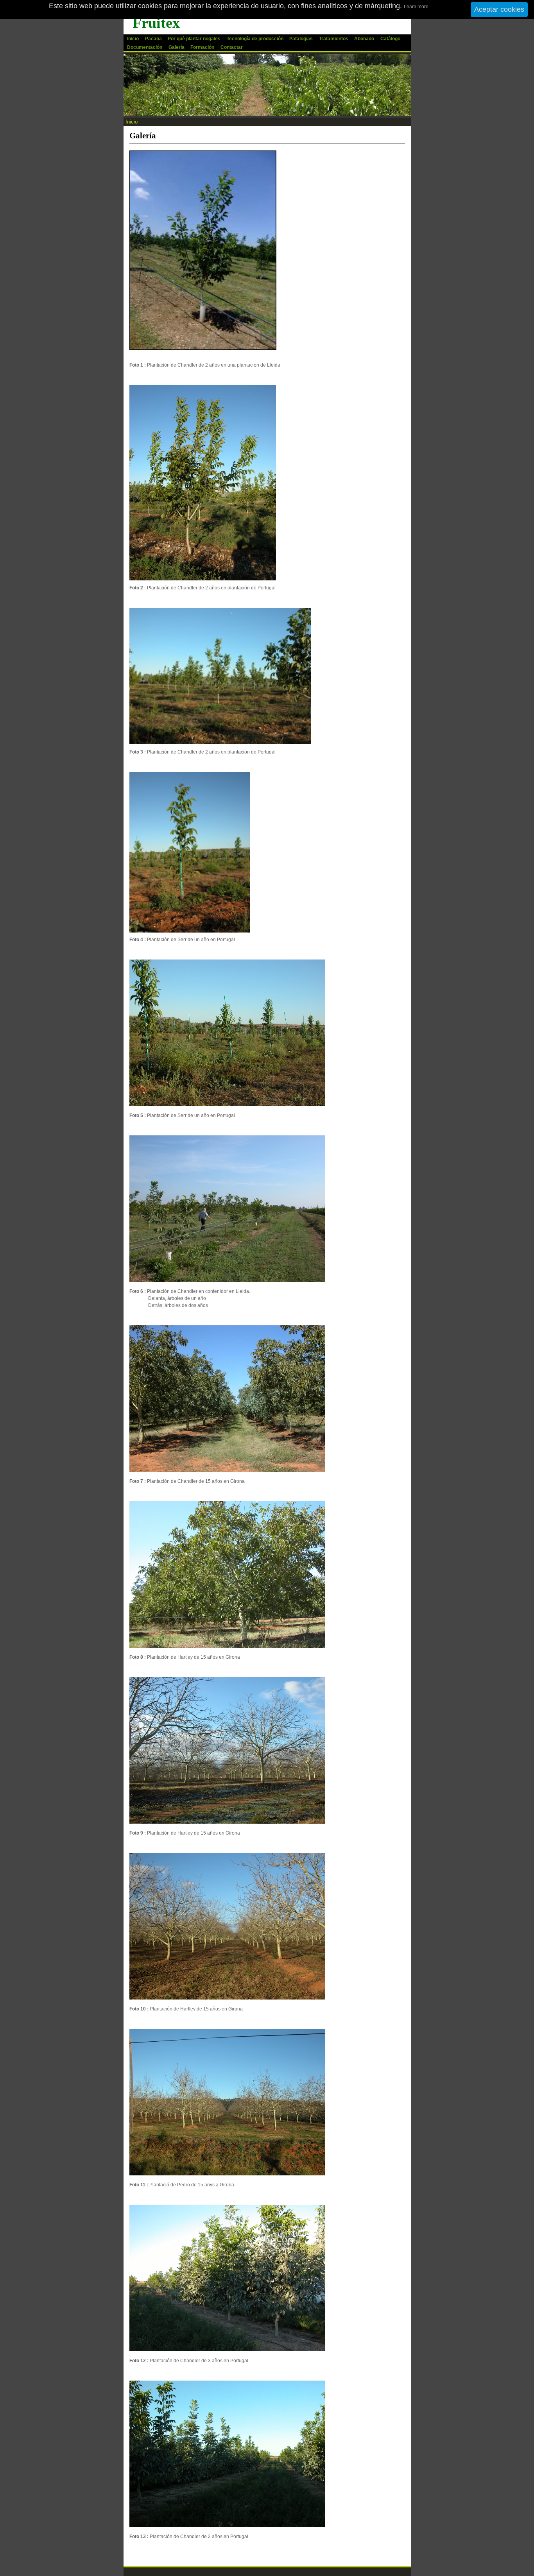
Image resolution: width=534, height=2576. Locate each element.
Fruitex (156, 23)
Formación (202, 47)
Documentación (145, 47)
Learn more (416, 7)
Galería (177, 47)
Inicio (133, 39)
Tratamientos (334, 39)
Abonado (364, 39)
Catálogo (390, 39)
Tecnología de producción (255, 39)
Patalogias (301, 39)
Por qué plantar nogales (194, 39)
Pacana (153, 39)
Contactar (232, 47)
